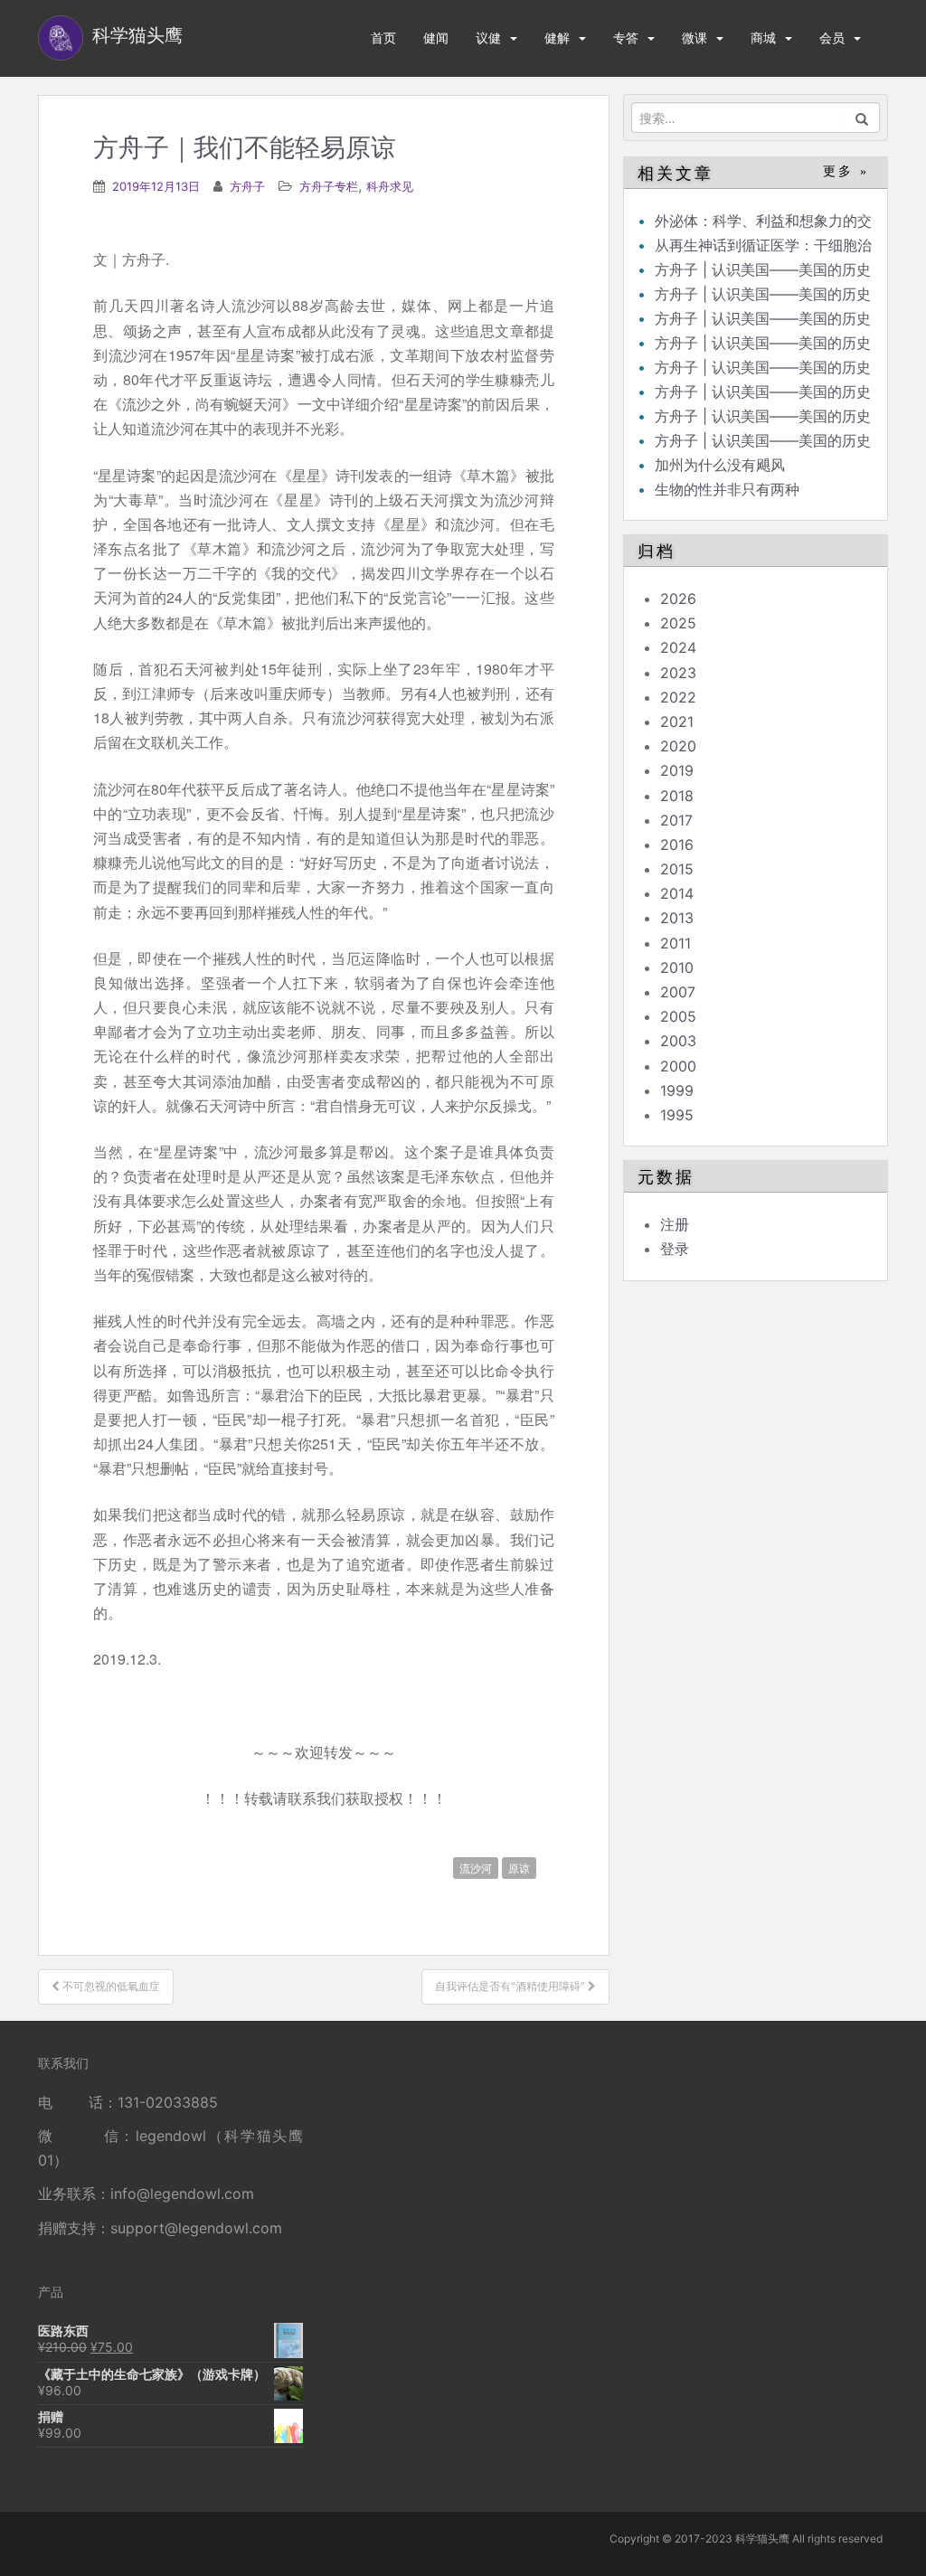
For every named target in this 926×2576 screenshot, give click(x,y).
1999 (677, 1090)
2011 (676, 943)
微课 (694, 38)
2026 (678, 599)
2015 (677, 869)
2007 (678, 992)
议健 (488, 38)
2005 (678, 1016)
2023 (678, 673)
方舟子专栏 (329, 186)
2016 (677, 845)
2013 (677, 918)
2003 (678, 1041)
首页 (383, 38)
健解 (557, 38)
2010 (677, 967)
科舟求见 (390, 186)
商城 (763, 38)
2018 (677, 796)
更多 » (846, 171)
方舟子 (247, 186)
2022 (678, 697)
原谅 (519, 1868)
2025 (678, 623)
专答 (626, 38)
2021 (677, 722)
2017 (676, 820)
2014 (677, 893)
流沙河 (476, 1868)
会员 (832, 38)
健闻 (436, 38)
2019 (677, 770)
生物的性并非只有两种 (727, 489)
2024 (678, 647)
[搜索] (862, 118)
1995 (677, 1115)
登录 (675, 1249)
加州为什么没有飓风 (720, 465)
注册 (675, 1224)
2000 (678, 1066)
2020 (678, 746)
